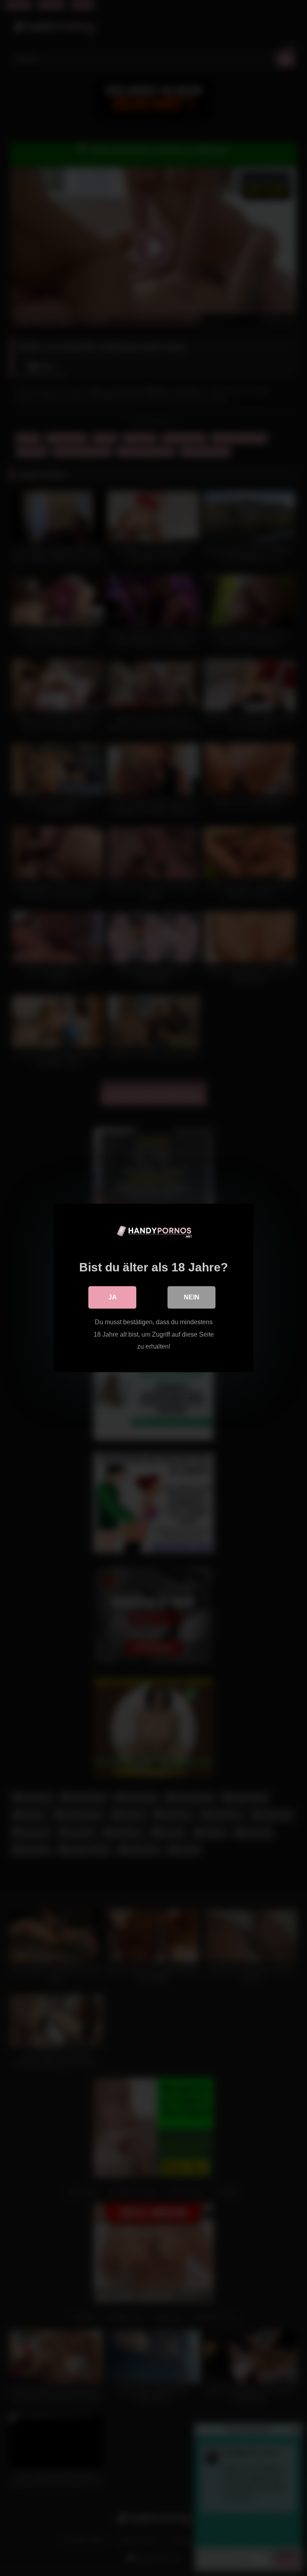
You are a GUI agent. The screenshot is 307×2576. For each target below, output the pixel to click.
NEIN (192, 1297)
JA (113, 1297)
